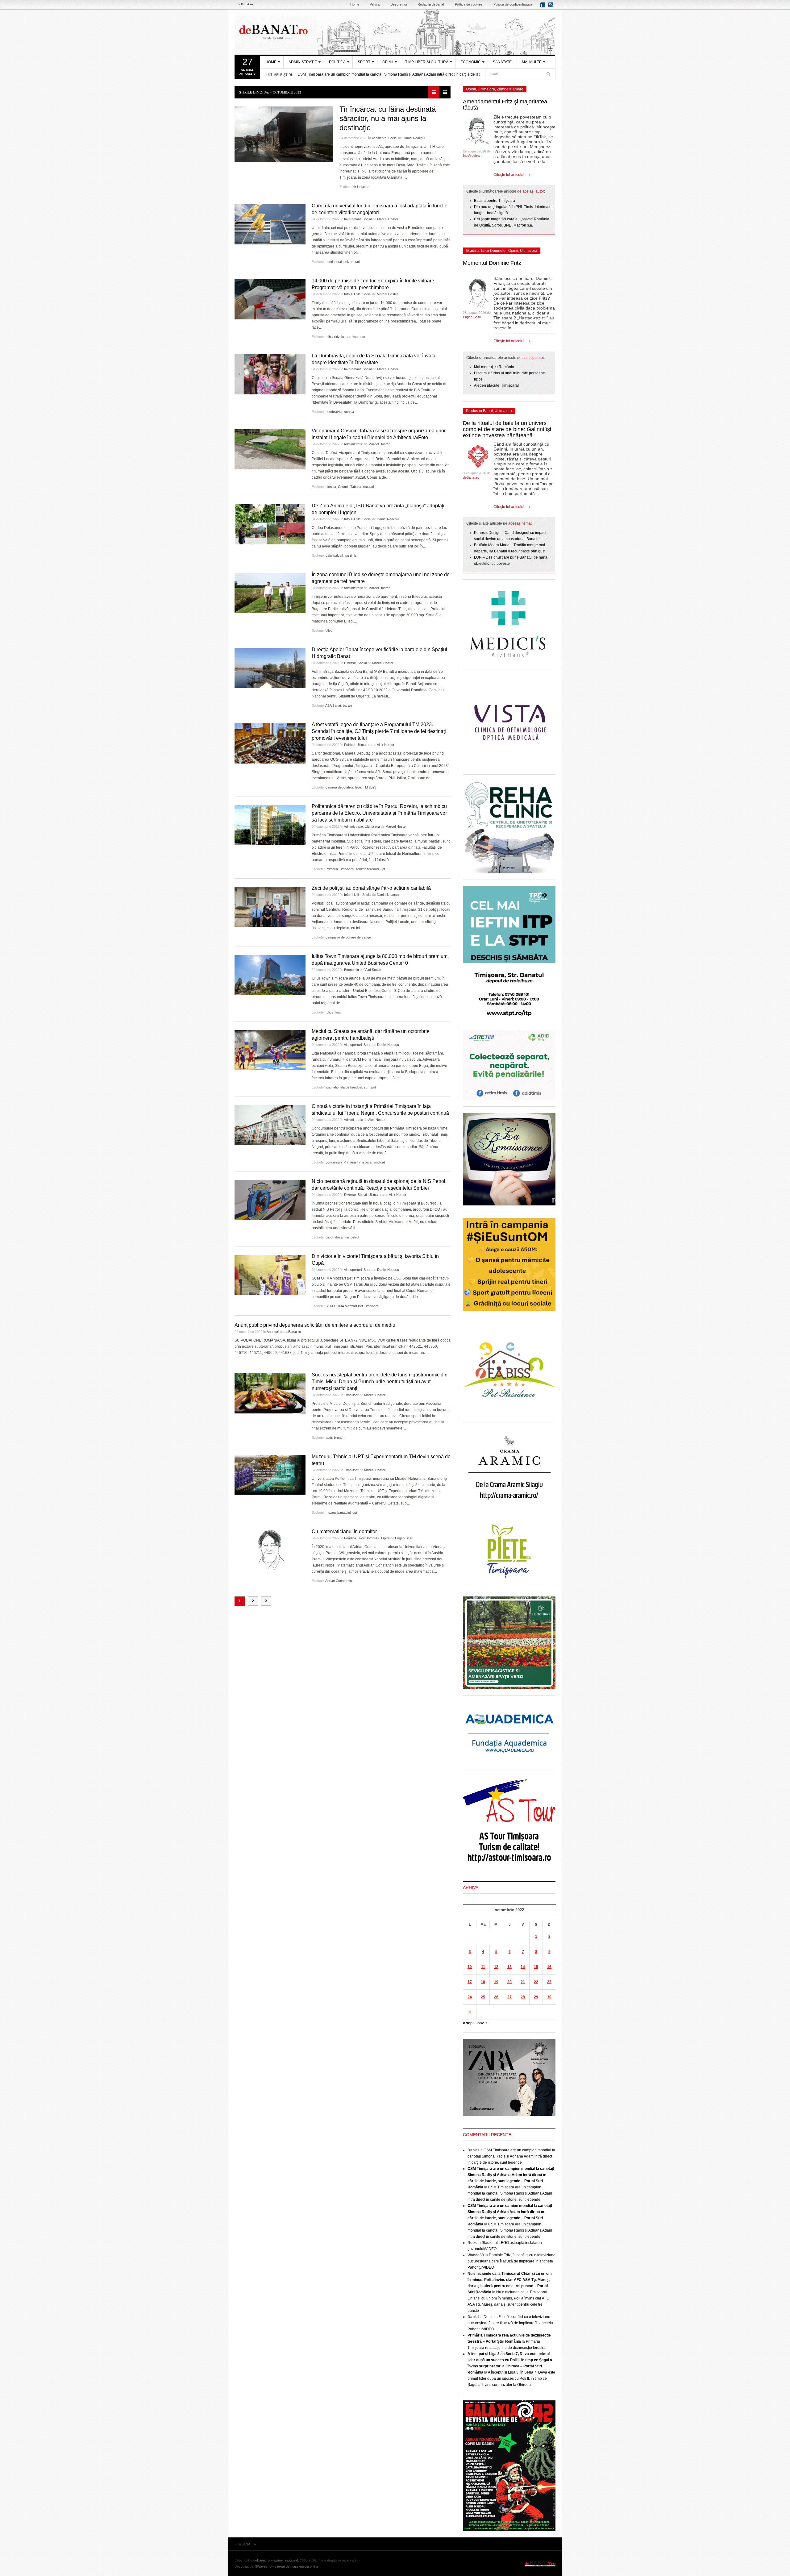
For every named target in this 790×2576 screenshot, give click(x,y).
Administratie (353, 444)
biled (329, 630)
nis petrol (352, 1237)
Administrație (303, 62)
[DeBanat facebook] (544, 7)
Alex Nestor (386, 745)
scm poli (370, 1087)
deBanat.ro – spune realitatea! (276, 2560)
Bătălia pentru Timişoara (495, 201)
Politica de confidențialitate (513, 4)
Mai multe (532, 62)
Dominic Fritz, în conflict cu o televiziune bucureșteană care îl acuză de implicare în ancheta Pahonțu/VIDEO (511, 2261)
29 (536, 1997)
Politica (349, 745)
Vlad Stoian (373, 970)
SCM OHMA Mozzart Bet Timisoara (352, 1306)
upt (383, 869)
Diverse (350, 663)
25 (483, 1997)
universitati (351, 262)
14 (523, 1967)
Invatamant (352, 219)
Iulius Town (334, 1012)
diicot (329, 1237)
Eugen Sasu (404, 1538)
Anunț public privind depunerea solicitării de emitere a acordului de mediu (315, 1325)
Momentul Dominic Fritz (492, 263)
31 (470, 2012)
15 (536, 1967)
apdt (329, 1438)
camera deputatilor (339, 787)
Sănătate (502, 62)
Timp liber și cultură (427, 62)
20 (509, 1982)
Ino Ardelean (472, 156)
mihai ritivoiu (335, 337)
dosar (339, 1237)
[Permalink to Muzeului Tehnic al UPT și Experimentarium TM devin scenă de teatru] (270, 1475)
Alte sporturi (353, 1045)
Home (355, 4)
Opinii (388, 62)
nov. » (482, 2023)
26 (496, 1997)
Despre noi (399, 4)
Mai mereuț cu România (494, 367)
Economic (471, 62)
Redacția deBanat (431, 4)
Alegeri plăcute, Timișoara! (496, 385)
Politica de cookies (469, 4)
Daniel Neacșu (414, 138)
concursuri (334, 1162)
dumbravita (334, 412)
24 (470, 1997)
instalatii (368, 487)
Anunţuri (273, 1332)
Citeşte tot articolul (509, 175)
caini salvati (334, 556)
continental (334, 262)
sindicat (379, 1162)
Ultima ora (364, 745)
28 (523, 1997)
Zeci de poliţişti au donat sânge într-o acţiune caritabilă (371, 888)
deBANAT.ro (395, 32)
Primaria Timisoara (340, 869)
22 (536, 1982)
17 (470, 1982)
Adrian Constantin (339, 1581)
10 (470, 1967)
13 (509, 1967)
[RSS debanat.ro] (552, 7)
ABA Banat (333, 705)
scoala (349, 412)
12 (496, 1967)
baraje (347, 705)
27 (509, 1997)
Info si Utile (352, 294)
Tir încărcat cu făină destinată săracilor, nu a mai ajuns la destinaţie (388, 118)
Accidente (379, 138)
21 (523, 1982)
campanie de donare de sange (348, 937)
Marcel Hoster (388, 219)
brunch (339, 1438)
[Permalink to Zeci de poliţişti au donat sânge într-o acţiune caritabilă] (270, 907)
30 (549, 1997)
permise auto (355, 337)
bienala (331, 487)
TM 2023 (370, 787)
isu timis (351, 556)
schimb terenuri (367, 869)
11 (483, 1967)
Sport (364, 62)
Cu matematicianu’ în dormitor (344, 1531)
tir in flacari (361, 187)
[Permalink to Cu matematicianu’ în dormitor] (270, 1550)
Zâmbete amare (510, 89)
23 (549, 1982)
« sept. (469, 2023)
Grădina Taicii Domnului (362, 1538)
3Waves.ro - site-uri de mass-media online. (287, 2566)
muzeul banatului (338, 1513)
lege (358, 787)
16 (549, 1967)
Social (393, 138)
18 (483, 1982)
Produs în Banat (479, 411)
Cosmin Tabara (349, 487)
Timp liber (351, 1395)
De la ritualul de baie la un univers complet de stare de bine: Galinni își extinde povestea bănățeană (507, 429)
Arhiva (375, 4)
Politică (337, 62)
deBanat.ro (293, 1332)
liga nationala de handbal (344, 1087)
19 (496, 1982)
